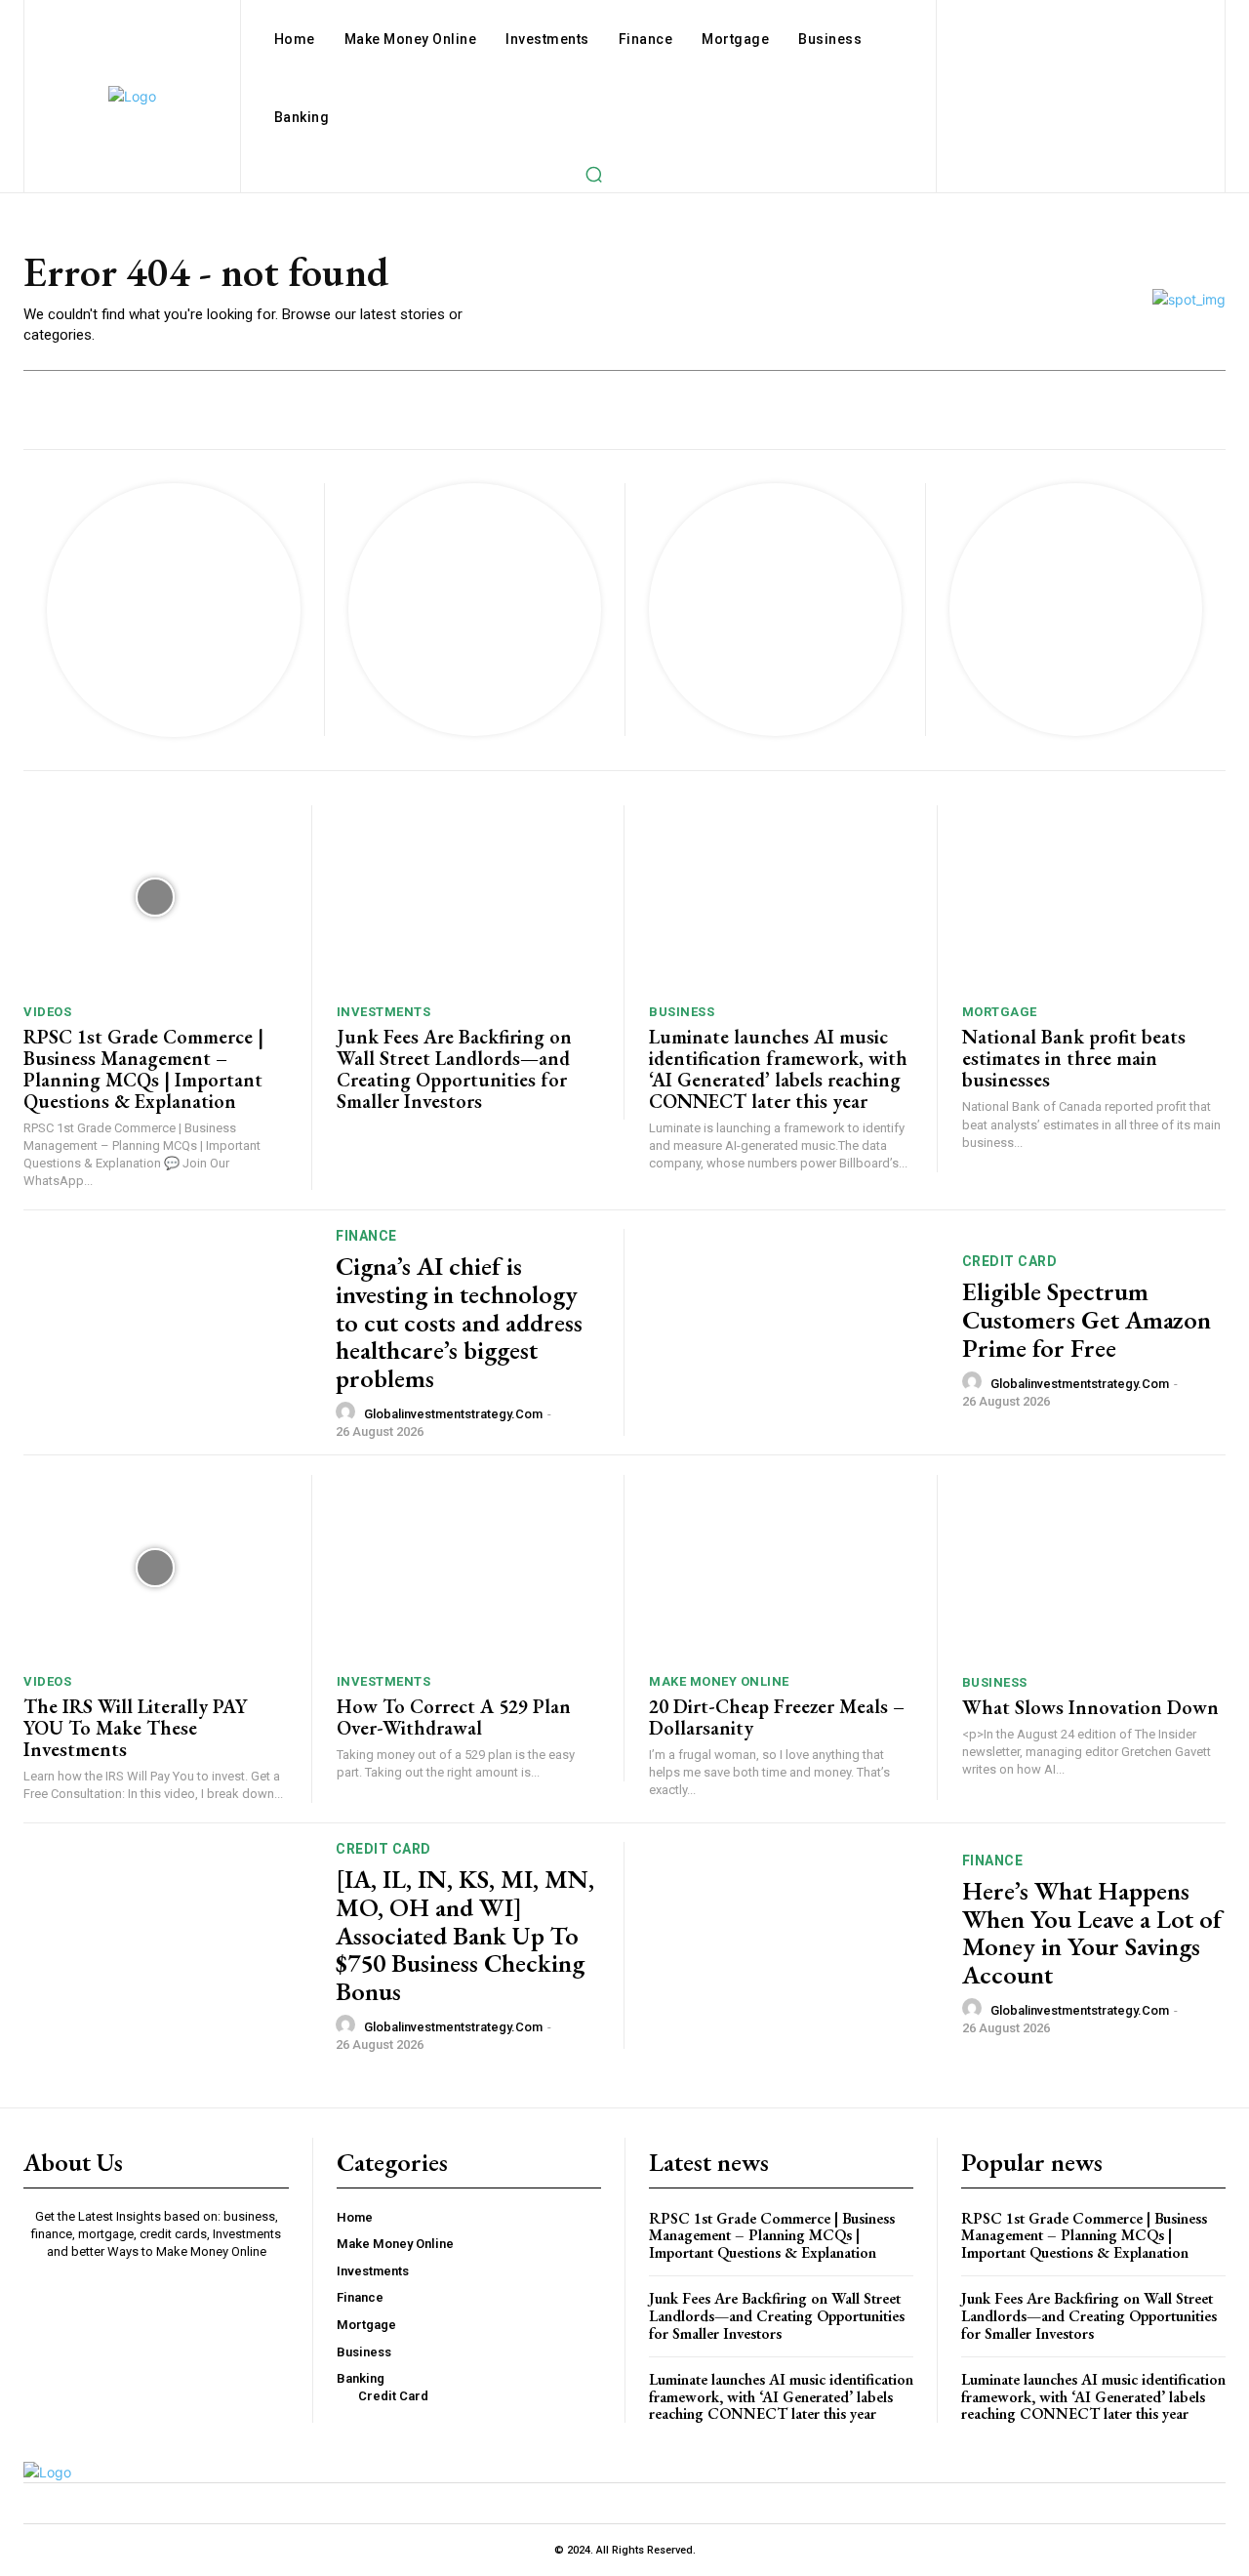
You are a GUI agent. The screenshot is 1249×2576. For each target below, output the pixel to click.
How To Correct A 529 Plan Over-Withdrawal (454, 1717)
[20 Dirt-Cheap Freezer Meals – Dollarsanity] (781, 1567)
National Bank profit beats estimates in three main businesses (1074, 1058)
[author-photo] (348, 1412)
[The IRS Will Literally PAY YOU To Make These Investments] (155, 1567)
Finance (366, 1236)
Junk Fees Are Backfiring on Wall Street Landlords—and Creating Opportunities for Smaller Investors (454, 1069)
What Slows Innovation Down (1090, 1707)
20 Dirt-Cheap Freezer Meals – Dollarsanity (777, 1717)
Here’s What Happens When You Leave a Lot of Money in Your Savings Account (1092, 1933)
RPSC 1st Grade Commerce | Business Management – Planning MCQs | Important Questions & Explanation (143, 1069)
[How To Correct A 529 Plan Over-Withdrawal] (468, 1567)
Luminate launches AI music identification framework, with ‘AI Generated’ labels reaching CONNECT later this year (778, 1069)
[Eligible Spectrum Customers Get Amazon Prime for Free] (793, 1330)
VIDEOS (47, 1012)
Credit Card (1010, 1261)
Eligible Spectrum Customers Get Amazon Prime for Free (1087, 1319)
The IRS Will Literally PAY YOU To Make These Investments (135, 1728)
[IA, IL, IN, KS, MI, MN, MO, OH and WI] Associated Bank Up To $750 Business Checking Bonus (465, 1935)
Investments (384, 1012)
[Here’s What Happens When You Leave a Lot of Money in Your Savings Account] (793, 1943)
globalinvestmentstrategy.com (453, 1414)
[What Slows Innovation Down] (1094, 1567)
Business (682, 1012)
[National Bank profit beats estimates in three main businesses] (1094, 898)
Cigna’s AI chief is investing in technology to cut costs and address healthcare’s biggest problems (459, 1322)
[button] (593, 174)
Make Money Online (719, 1681)
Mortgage (1000, 1012)
